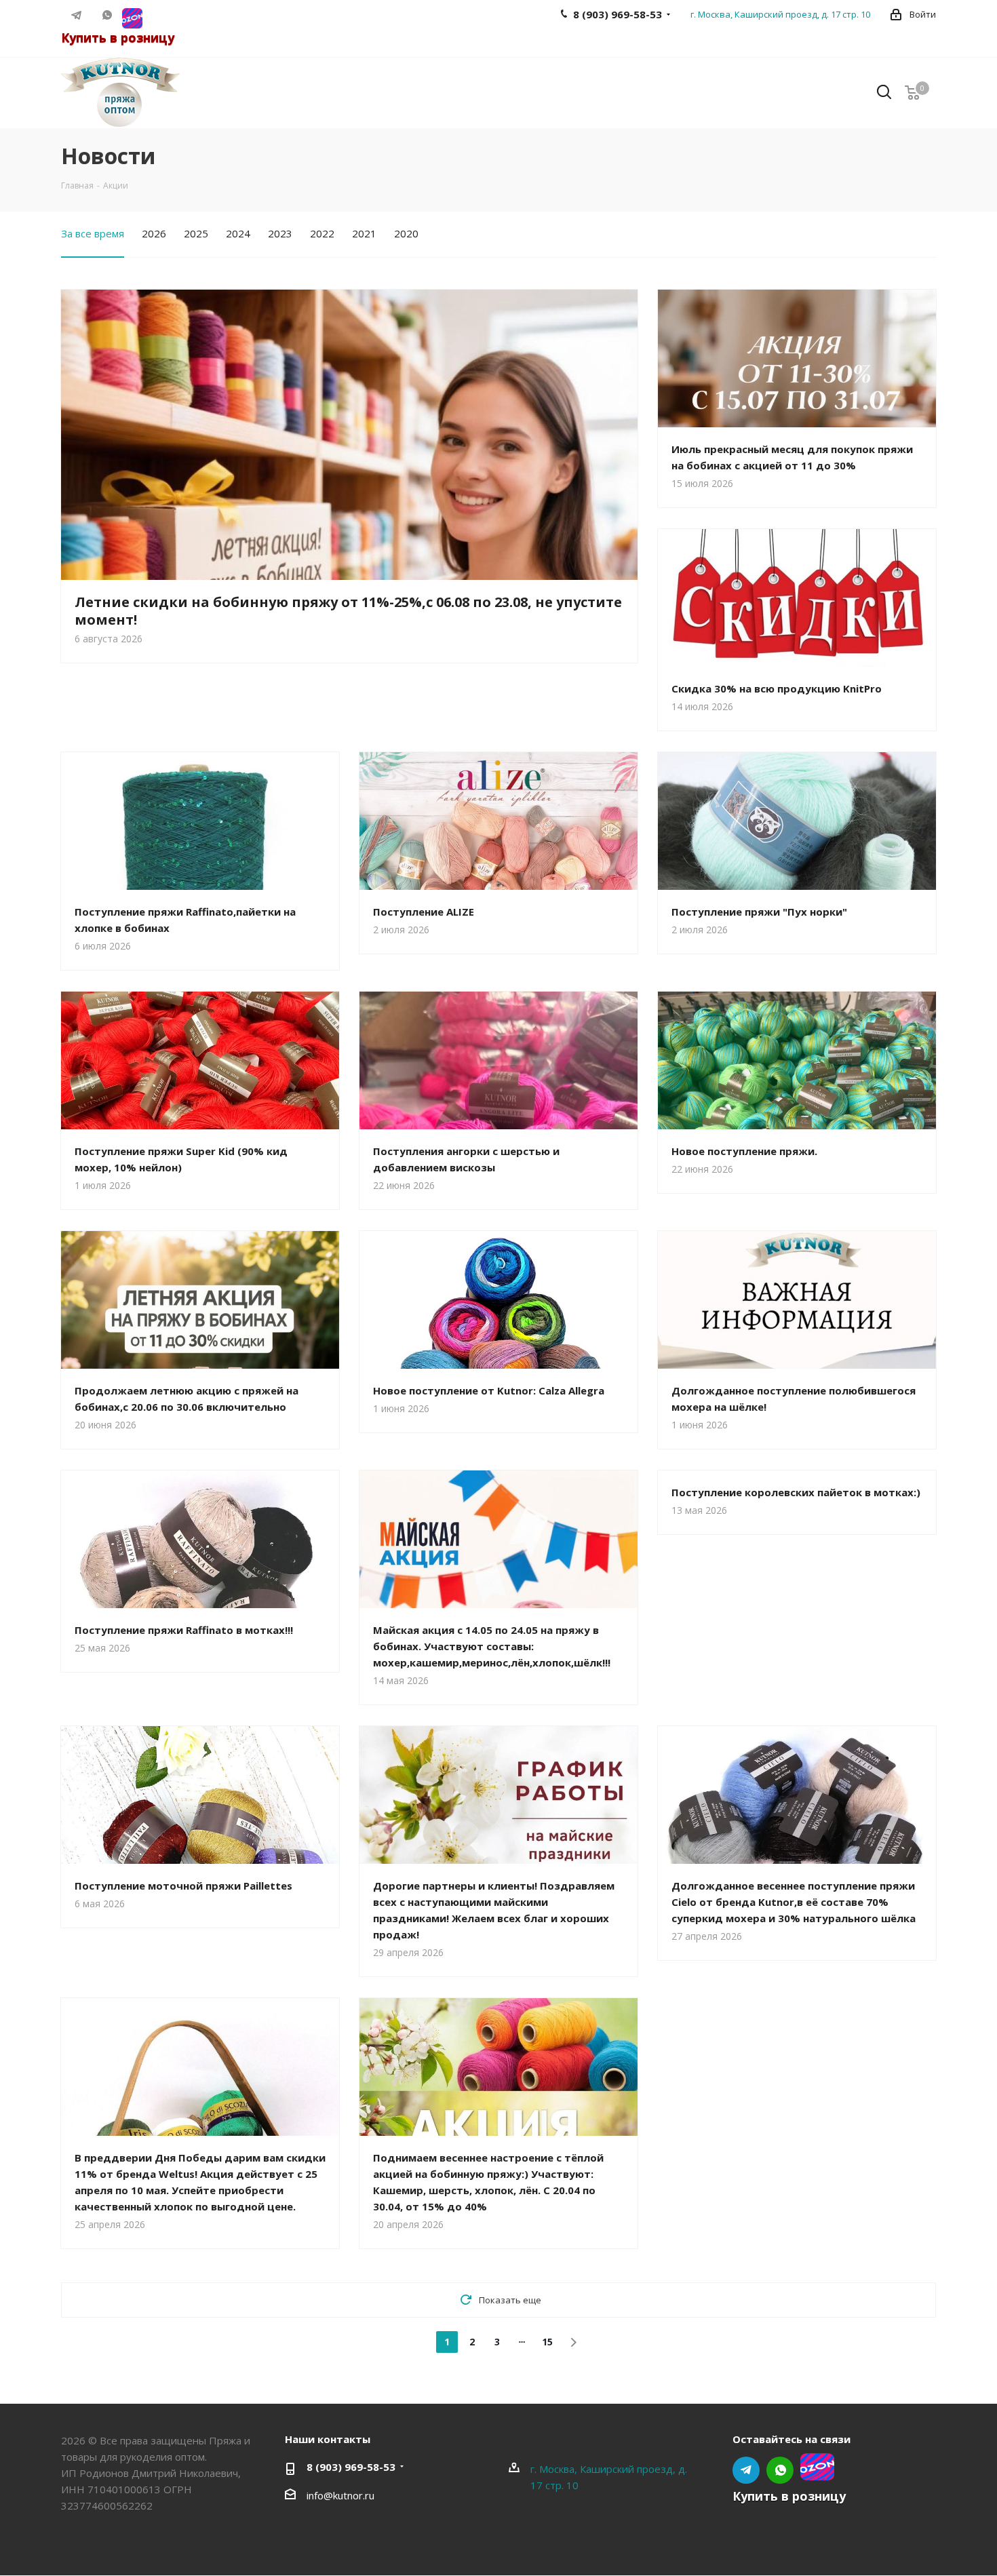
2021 (364, 233)
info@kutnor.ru (340, 2495)
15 (547, 2342)
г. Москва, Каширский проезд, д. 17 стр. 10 (780, 14)
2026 (154, 233)
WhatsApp (107, 15)
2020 (406, 233)
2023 (280, 233)
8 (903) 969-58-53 (351, 2467)
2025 (196, 233)
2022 (322, 233)
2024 (238, 233)
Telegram (76, 15)
